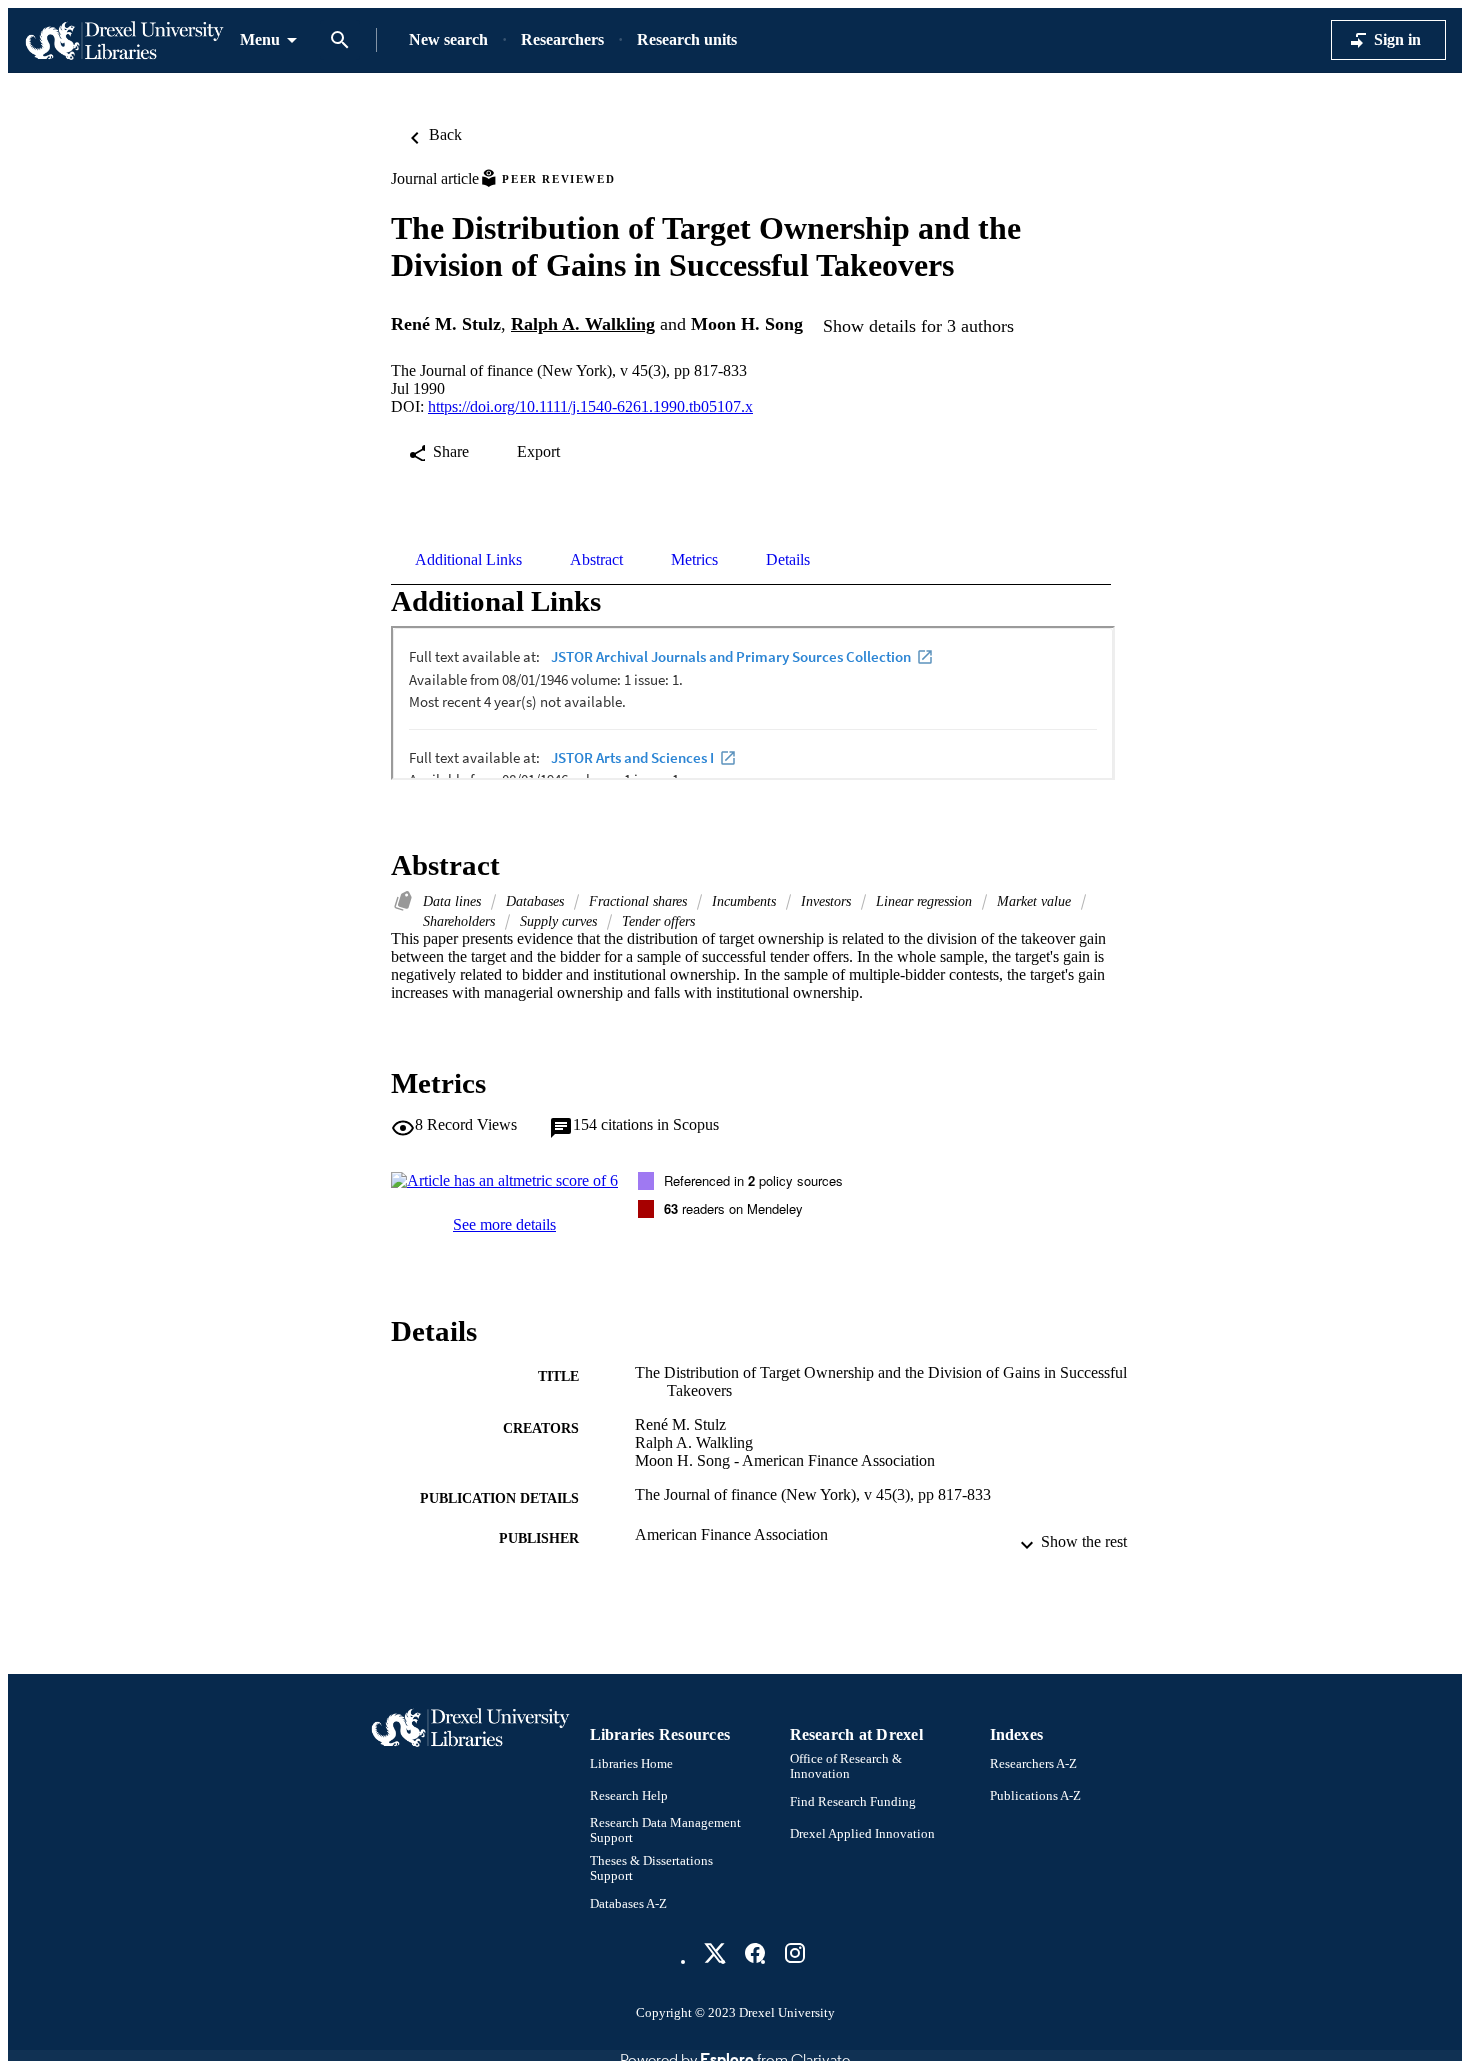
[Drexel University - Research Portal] (124, 40)
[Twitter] (715, 1953)
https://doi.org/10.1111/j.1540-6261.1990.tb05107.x (590, 406)
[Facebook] (755, 1953)
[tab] (468, 560)
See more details (504, 1224)
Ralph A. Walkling (583, 324)
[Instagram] (795, 1953)
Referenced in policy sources (753, 1180)
